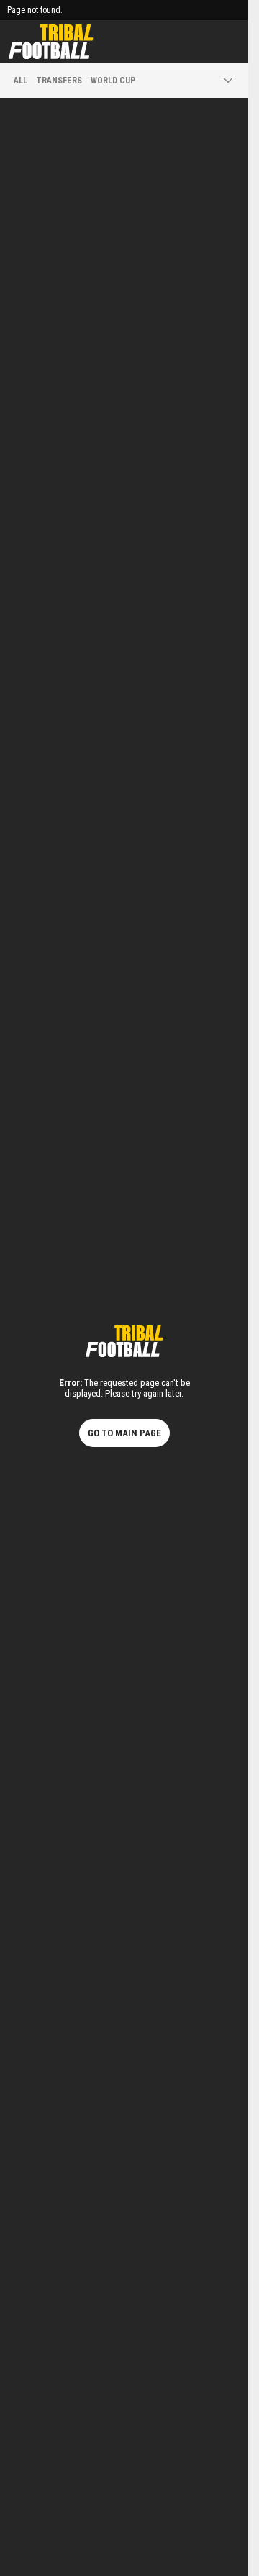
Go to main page (124, 1433)
